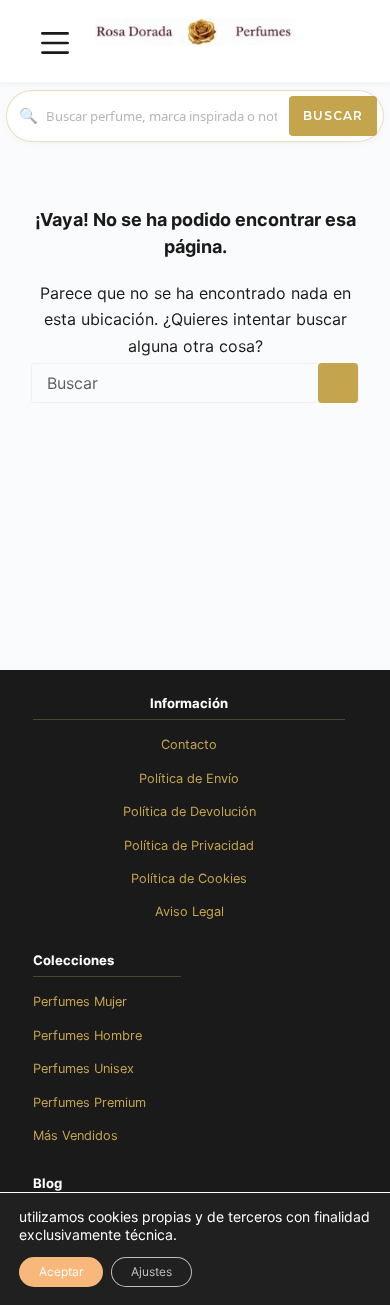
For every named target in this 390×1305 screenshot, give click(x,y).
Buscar (333, 115)
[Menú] (55, 43)
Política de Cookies (189, 878)
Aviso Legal (189, 911)
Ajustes (151, 1271)
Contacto (189, 744)
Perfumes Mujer (80, 1001)
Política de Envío (189, 778)
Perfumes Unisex (83, 1068)
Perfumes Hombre (87, 1035)
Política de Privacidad (189, 845)
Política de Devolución (189, 811)
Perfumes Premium (89, 1102)
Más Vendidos (75, 1135)
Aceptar (61, 1271)
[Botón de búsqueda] (338, 383)
